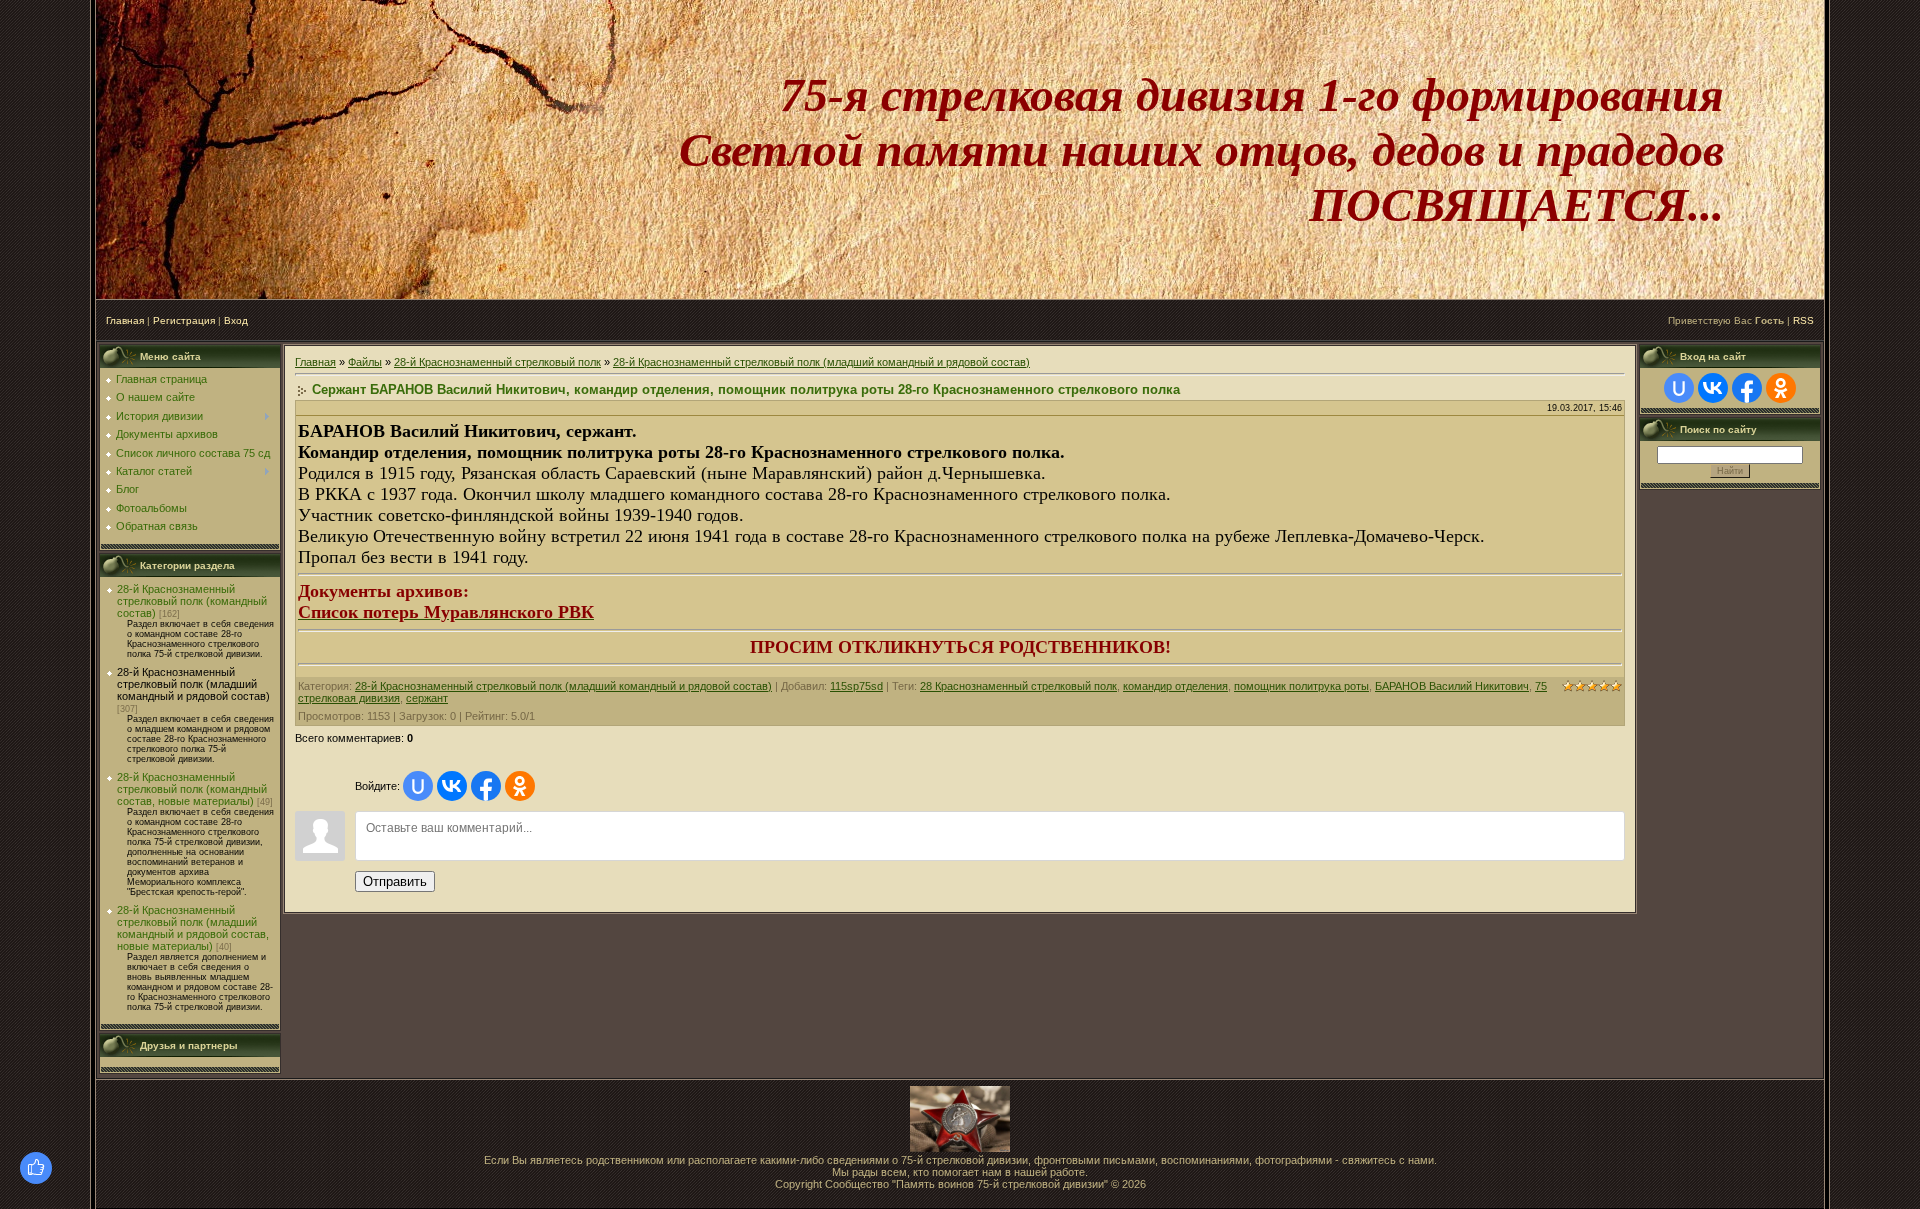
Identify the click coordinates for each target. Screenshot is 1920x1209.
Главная (125, 320)
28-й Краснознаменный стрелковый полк (497, 362)
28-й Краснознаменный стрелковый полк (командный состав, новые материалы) (192, 789)
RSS (1803, 320)
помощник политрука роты (1301, 686)
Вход (236, 320)
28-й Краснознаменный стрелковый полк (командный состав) (192, 601)
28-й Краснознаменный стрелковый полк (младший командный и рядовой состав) (193, 684)
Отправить (395, 881)
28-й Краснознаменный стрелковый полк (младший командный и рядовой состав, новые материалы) (193, 928)
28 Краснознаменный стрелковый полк (1018, 686)
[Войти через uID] (418, 786)
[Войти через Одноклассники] (520, 786)
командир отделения (1175, 686)
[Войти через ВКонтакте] (452, 786)
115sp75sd (856, 686)
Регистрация (184, 320)
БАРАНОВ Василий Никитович (1452, 686)
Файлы (365, 362)
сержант (427, 698)
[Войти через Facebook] (486, 786)
